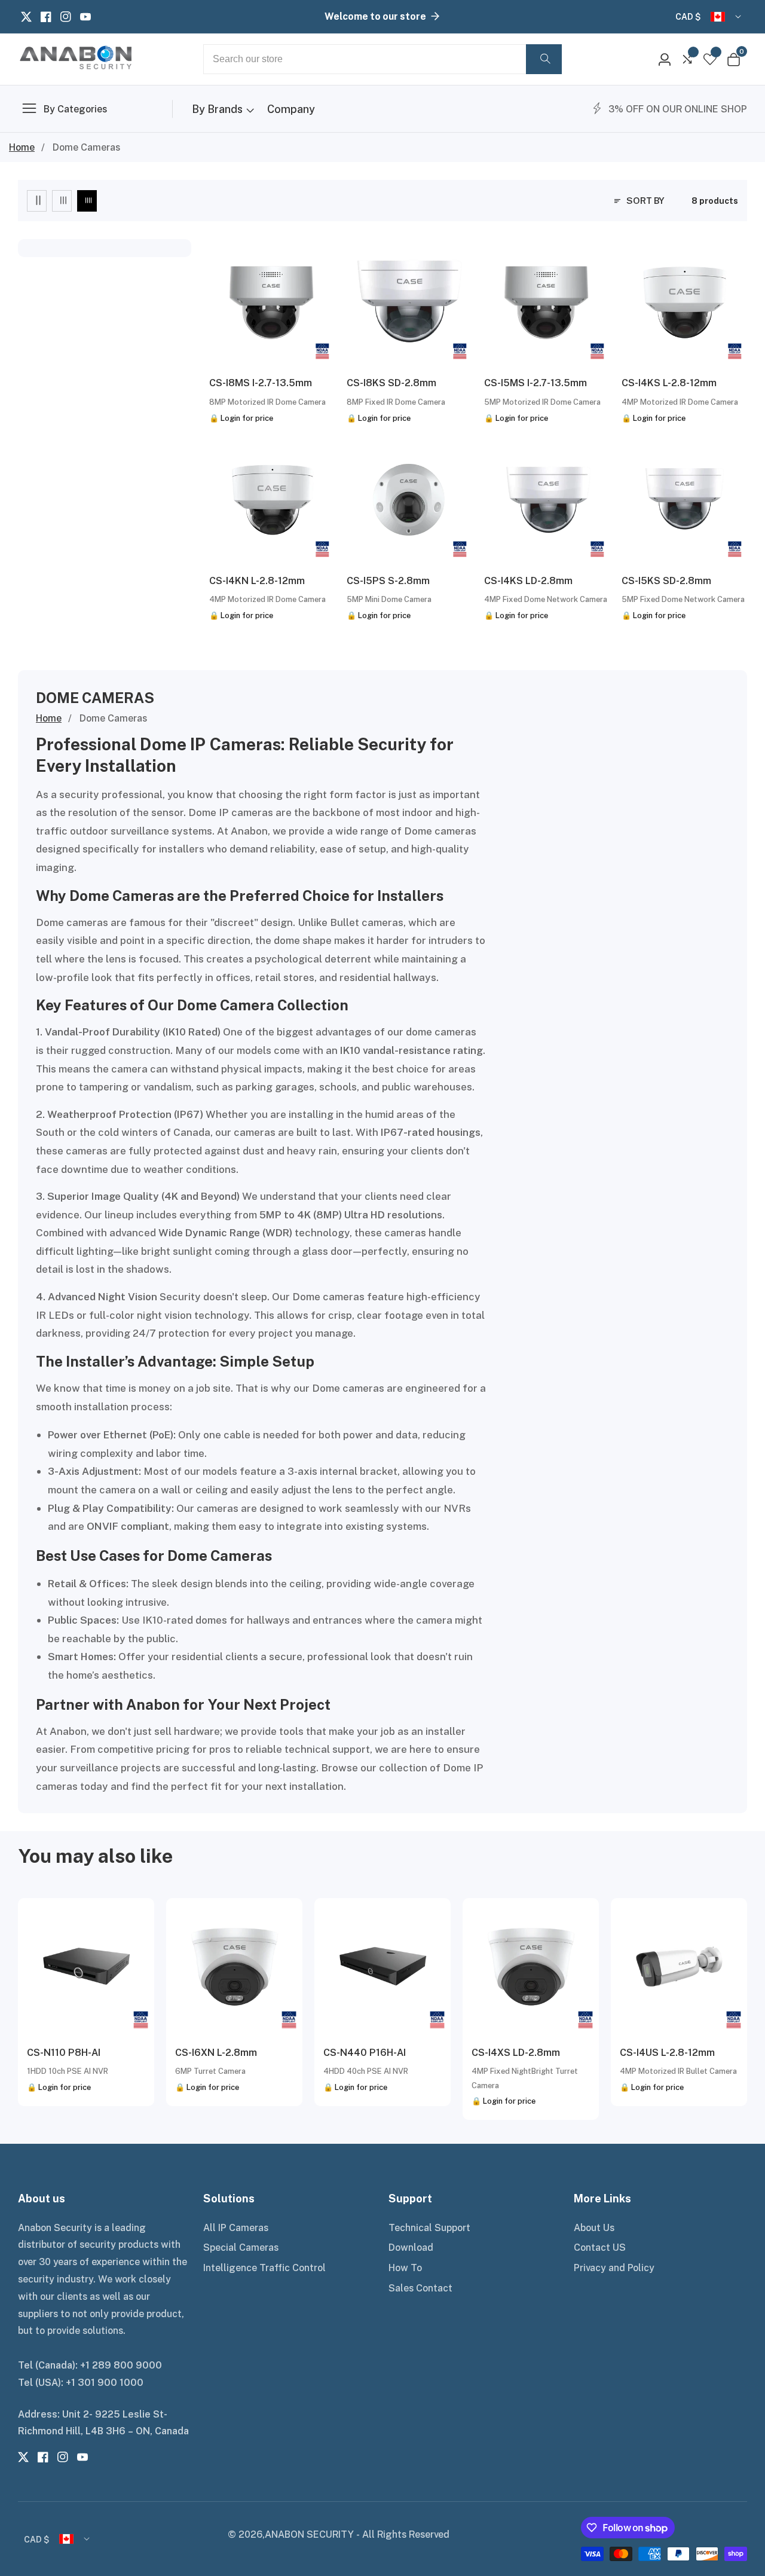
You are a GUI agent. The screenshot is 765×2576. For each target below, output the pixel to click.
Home (22, 147)
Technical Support (429, 2227)
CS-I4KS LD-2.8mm (528, 580)
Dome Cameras (86, 147)
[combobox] (382, 59)
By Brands (217, 109)
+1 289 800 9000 (121, 2365)
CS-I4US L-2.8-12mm (667, 2052)
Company (291, 109)
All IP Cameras (236, 2227)
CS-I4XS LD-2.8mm (516, 2052)
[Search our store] (544, 59)
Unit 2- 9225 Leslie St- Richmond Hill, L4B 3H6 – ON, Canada (103, 2423)
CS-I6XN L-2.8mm (216, 2052)
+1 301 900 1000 (105, 2382)
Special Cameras (241, 2247)
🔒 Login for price (241, 418)
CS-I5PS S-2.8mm (388, 580)
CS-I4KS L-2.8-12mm (669, 383)
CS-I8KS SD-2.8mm (391, 383)
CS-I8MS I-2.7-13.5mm (261, 383)
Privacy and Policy (614, 2268)
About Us (594, 2227)
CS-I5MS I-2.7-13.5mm (535, 383)
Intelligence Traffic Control (264, 2268)
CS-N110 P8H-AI (64, 2052)
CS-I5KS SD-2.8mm (666, 580)
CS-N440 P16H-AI (365, 2052)
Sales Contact (420, 2288)
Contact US (600, 2247)
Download (411, 2247)
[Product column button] (37, 201)
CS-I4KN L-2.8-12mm (257, 580)
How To (405, 2268)
